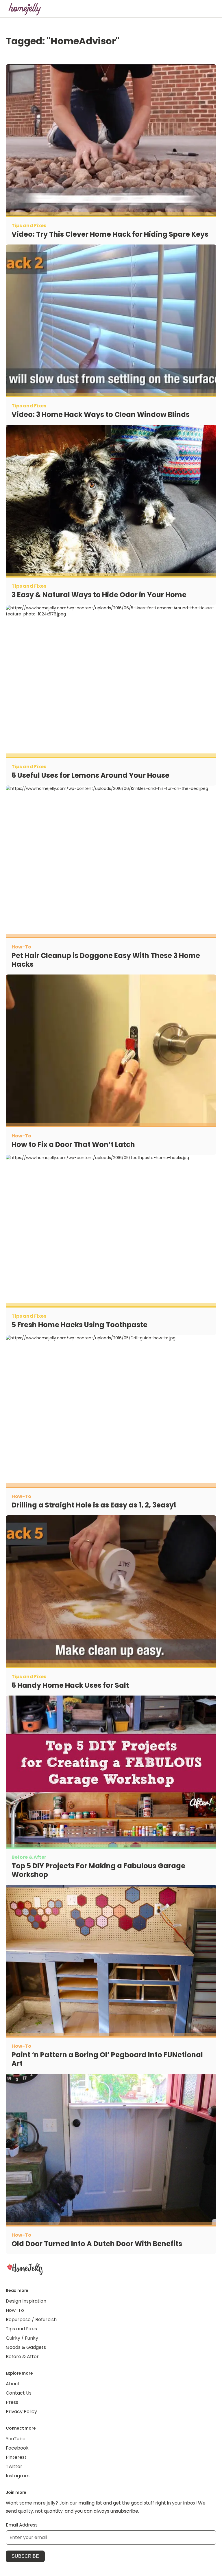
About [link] (13, 2384)
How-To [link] (15, 2310)
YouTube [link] (16, 2439)
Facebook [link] (17, 2448)
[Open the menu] (209, 9)
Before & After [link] (22, 2357)
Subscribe (25, 2556)
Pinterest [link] (16, 2457)
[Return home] (25, 9)
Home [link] (25, 2269)
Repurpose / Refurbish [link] (31, 2319)
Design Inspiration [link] (26, 2301)
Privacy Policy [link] (21, 2412)
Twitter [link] (14, 2466)
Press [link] (12, 2402)
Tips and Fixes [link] (21, 2329)
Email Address (22, 2525)
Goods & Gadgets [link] (26, 2347)
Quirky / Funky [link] (22, 2338)
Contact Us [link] (19, 2393)
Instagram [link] (18, 2476)
